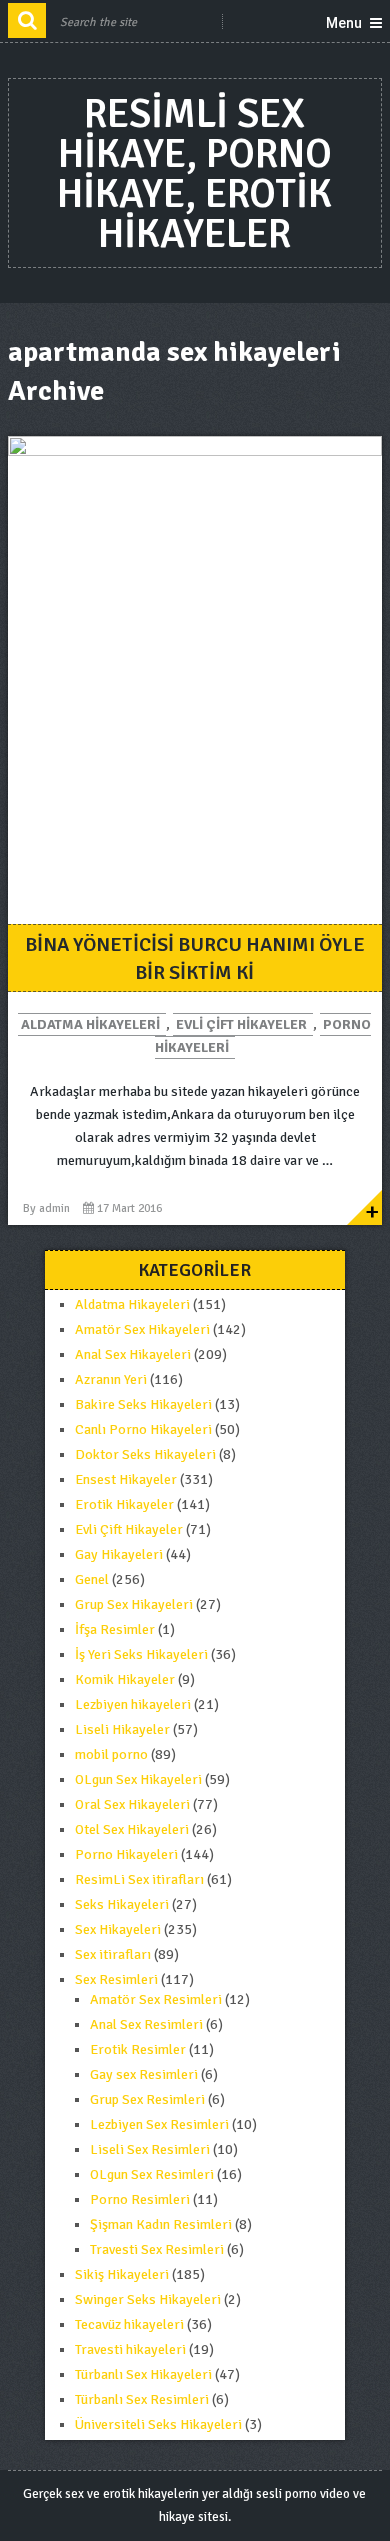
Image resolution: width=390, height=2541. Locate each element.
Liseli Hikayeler (122, 1729)
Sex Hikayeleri (118, 1929)
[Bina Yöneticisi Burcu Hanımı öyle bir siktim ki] (195, 680)
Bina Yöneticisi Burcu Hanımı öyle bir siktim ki (195, 958)
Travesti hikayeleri (130, 2349)
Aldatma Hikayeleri (90, 1024)
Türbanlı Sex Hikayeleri (143, 2374)
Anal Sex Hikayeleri (133, 1354)
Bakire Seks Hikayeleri (143, 1404)
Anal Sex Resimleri (146, 2024)
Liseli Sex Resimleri (150, 2149)
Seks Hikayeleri (122, 1904)
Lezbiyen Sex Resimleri (159, 2124)
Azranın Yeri (111, 1379)
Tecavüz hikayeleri (129, 2324)
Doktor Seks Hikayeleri (145, 1454)
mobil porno (111, 1754)
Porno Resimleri (140, 2199)
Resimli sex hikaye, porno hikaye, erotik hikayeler (194, 174)
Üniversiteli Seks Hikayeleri (158, 2424)
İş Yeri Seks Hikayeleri (141, 1654)
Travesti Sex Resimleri (157, 2249)
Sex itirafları (113, 1954)
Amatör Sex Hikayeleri (142, 1329)
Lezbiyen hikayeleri (133, 1704)
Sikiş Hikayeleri (122, 2274)
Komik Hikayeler (125, 1679)
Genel (92, 1579)
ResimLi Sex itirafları (139, 1879)
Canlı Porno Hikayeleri (143, 1429)
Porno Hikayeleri (126, 1854)
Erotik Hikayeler (124, 1504)
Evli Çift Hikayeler (241, 1024)
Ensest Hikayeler (126, 1479)
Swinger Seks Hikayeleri (148, 2299)
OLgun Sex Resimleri (152, 2174)
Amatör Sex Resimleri (156, 1999)
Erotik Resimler (138, 2049)
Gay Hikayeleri (119, 1554)
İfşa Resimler (115, 1629)
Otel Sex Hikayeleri (132, 1829)
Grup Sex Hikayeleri (134, 1604)
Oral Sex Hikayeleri (132, 1804)
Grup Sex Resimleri (147, 2099)
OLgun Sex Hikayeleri (138, 1779)
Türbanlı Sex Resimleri (142, 2399)
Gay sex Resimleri (144, 2074)
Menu (344, 23)
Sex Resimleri (116, 1979)
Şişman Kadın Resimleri (161, 2224)
